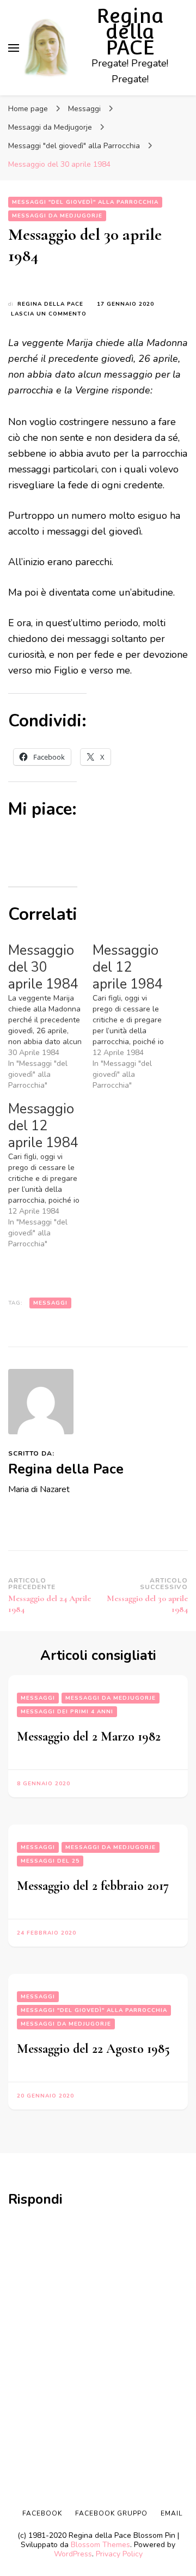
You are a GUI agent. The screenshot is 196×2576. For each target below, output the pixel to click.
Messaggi (50, 1303)
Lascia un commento (49, 314)
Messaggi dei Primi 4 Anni (67, 1712)
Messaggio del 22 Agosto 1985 (93, 2049)
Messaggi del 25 (50, 1861)
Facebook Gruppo (111, 2513)
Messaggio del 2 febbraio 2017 (93, 1886)
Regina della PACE (130, 32)
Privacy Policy (119, 2554)
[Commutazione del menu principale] (14, 48)
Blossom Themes (100, 2545)
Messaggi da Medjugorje (57, 216)
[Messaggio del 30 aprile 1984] (50, 1017)
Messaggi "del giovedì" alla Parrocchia (85, 202)
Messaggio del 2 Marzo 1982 (89, 1736)
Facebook (42, 2513)
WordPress (73, 2554)
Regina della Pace (50, 304)
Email (171, 2513)
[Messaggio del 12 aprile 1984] (135, 1017)
